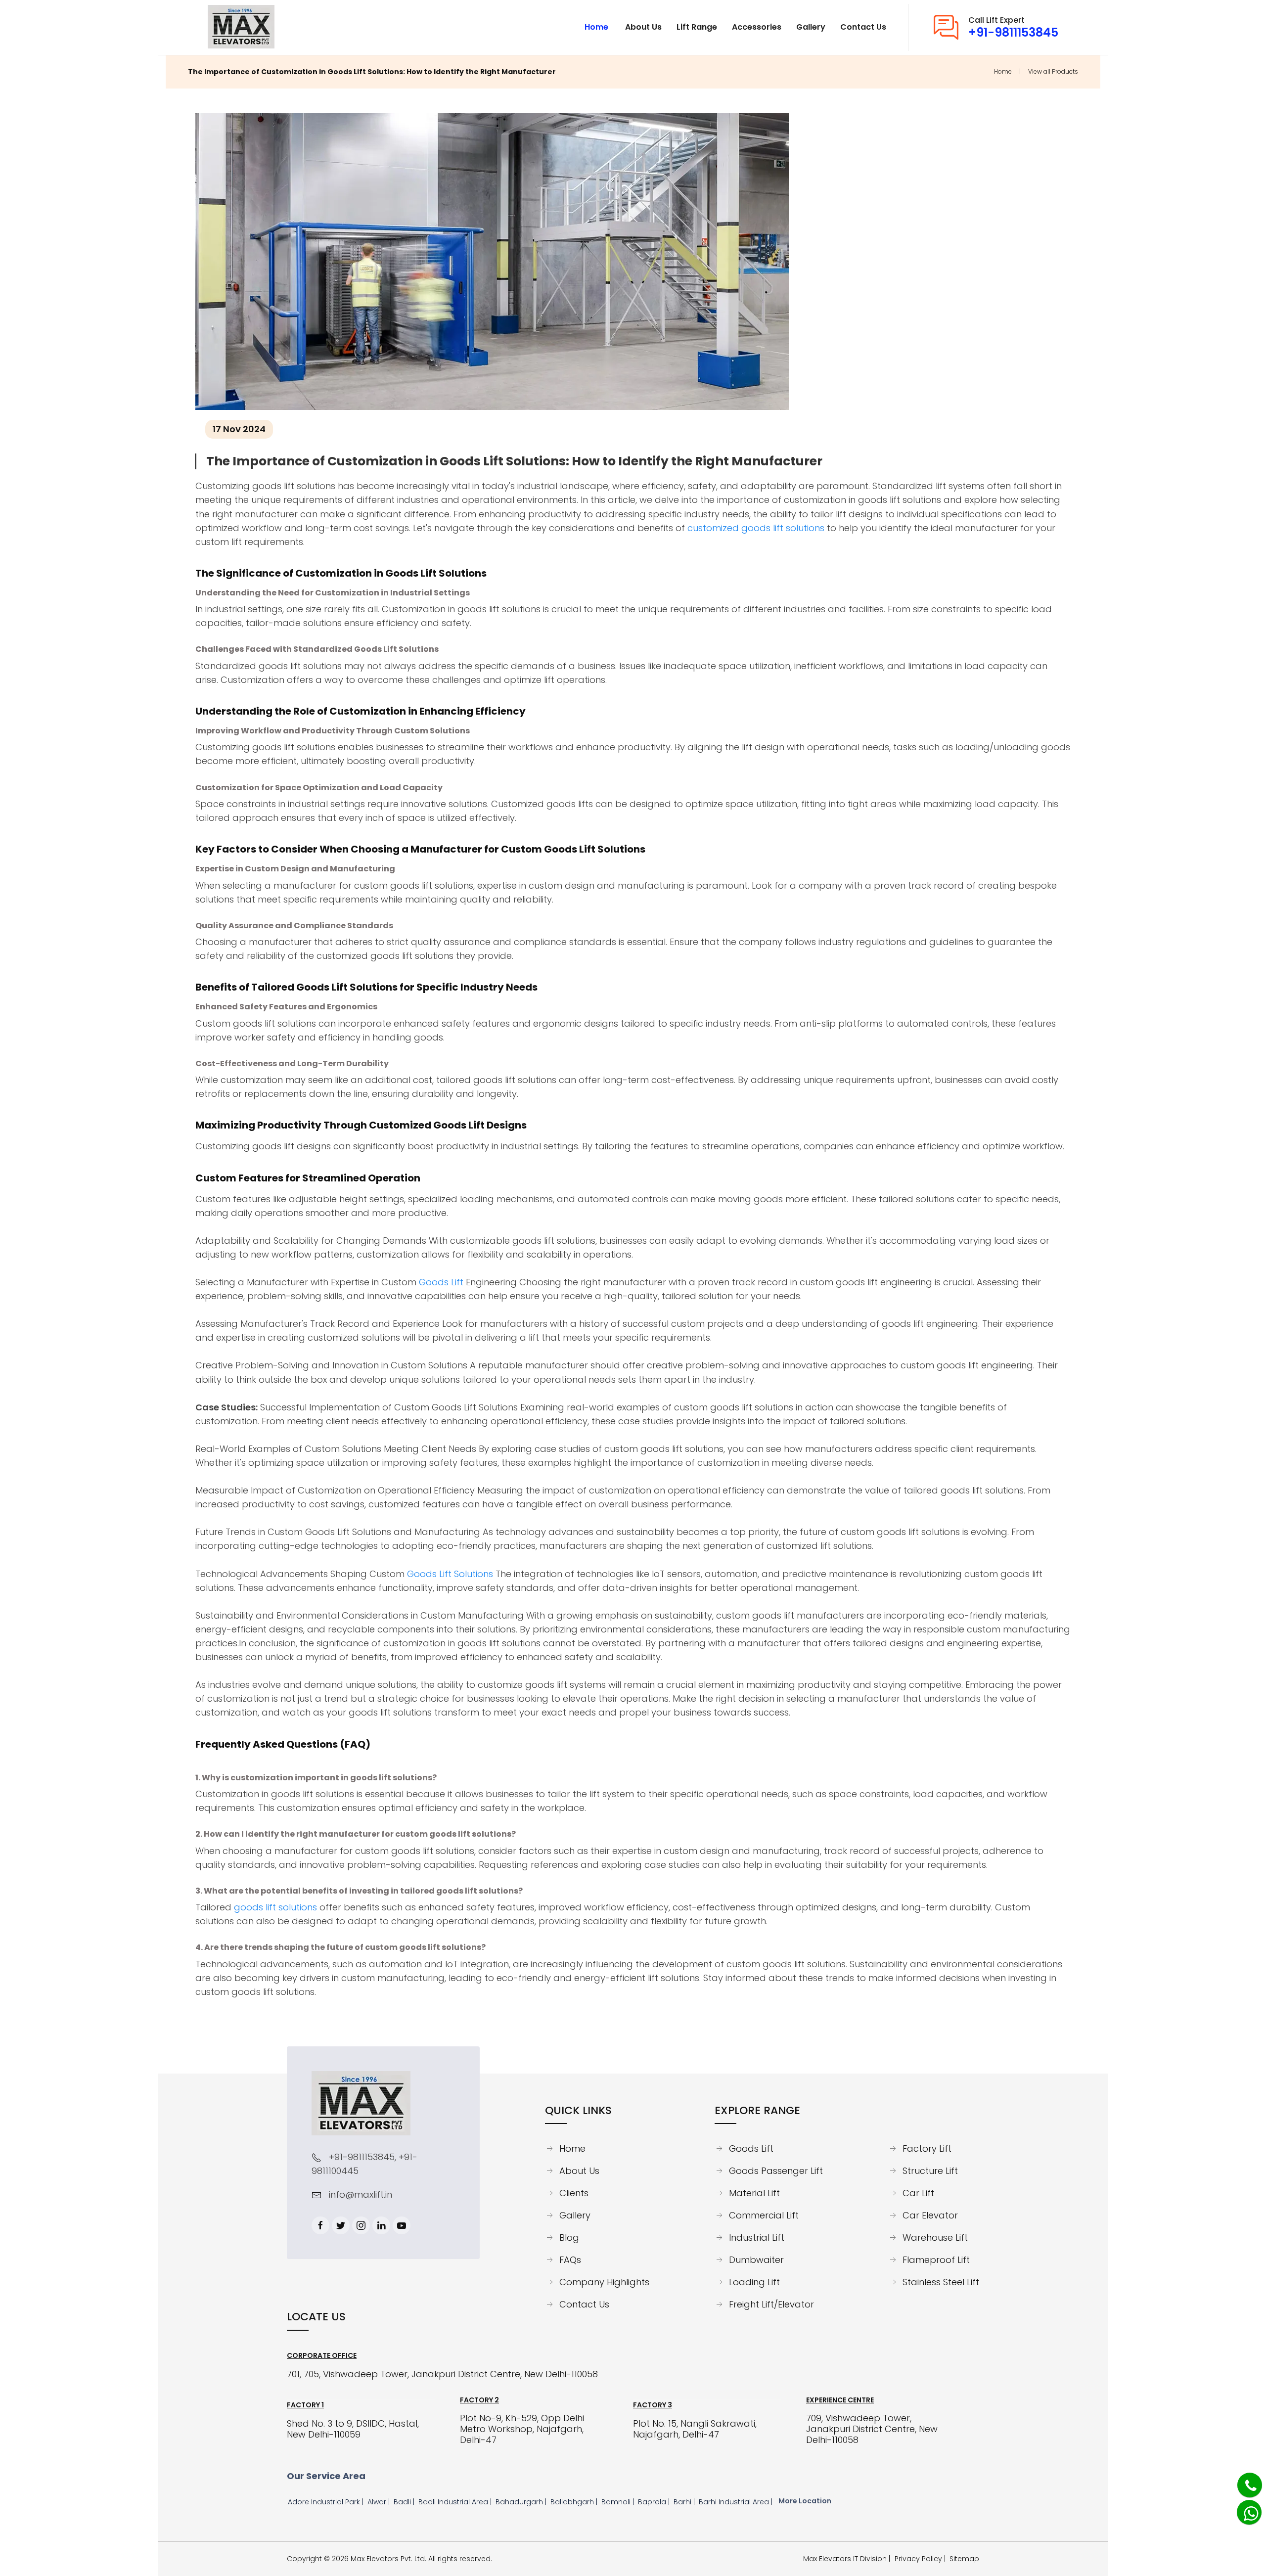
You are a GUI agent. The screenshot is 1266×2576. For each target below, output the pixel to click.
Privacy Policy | (922, 2559)
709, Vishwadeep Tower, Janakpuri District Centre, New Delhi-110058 (872, 2429)
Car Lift (918, 2193)
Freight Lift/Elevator (771, 2305)
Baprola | (655, 2502)
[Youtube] (402, 2225)
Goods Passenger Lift (776, 2171)
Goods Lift (441, 1282)
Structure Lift (930, 2171)
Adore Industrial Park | (327, 2502)
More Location (805, 2501)
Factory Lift (927, 2149)
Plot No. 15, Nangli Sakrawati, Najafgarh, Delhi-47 (695, 2429)
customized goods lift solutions (756, 528)
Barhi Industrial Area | (737, 2502)
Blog (569, 2238)
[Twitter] (341, 2225)
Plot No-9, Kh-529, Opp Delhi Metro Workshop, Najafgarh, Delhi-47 (522, 2429)
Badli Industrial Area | (456, 2502)
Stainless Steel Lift (941, 2282)
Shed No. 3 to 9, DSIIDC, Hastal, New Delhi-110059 (353, 2429)
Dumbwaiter (756, 2260)
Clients (574, 2193)
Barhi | (685, 2502)
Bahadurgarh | (522, 2502)
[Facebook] (320, 2225)
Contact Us (584, 2305)
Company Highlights (604, 2282)
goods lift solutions (275, 1907)
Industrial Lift (757, 2238)
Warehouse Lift (935, 2238)
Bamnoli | (619, 2502)
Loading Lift (754, 2282)
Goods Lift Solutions (450, 1574)
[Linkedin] (381, 2225)
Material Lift (754, 2193)
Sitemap (964, 2559)
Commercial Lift (764, 2215)
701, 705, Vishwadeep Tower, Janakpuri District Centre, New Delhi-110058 (442, 2374)
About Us (579, 2171)
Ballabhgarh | (575, 2502)
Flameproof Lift (936, 2260)
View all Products (1053, 71)
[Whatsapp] (1244, 2508)
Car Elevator (930, 2215)
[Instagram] (361, 2225)
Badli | (405, 2502)
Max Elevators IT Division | (849, 2559)
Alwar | (380, 2502)
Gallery (575, 2215)
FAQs (570, 2260)
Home (1003, 71)
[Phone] (1243, 2480)
